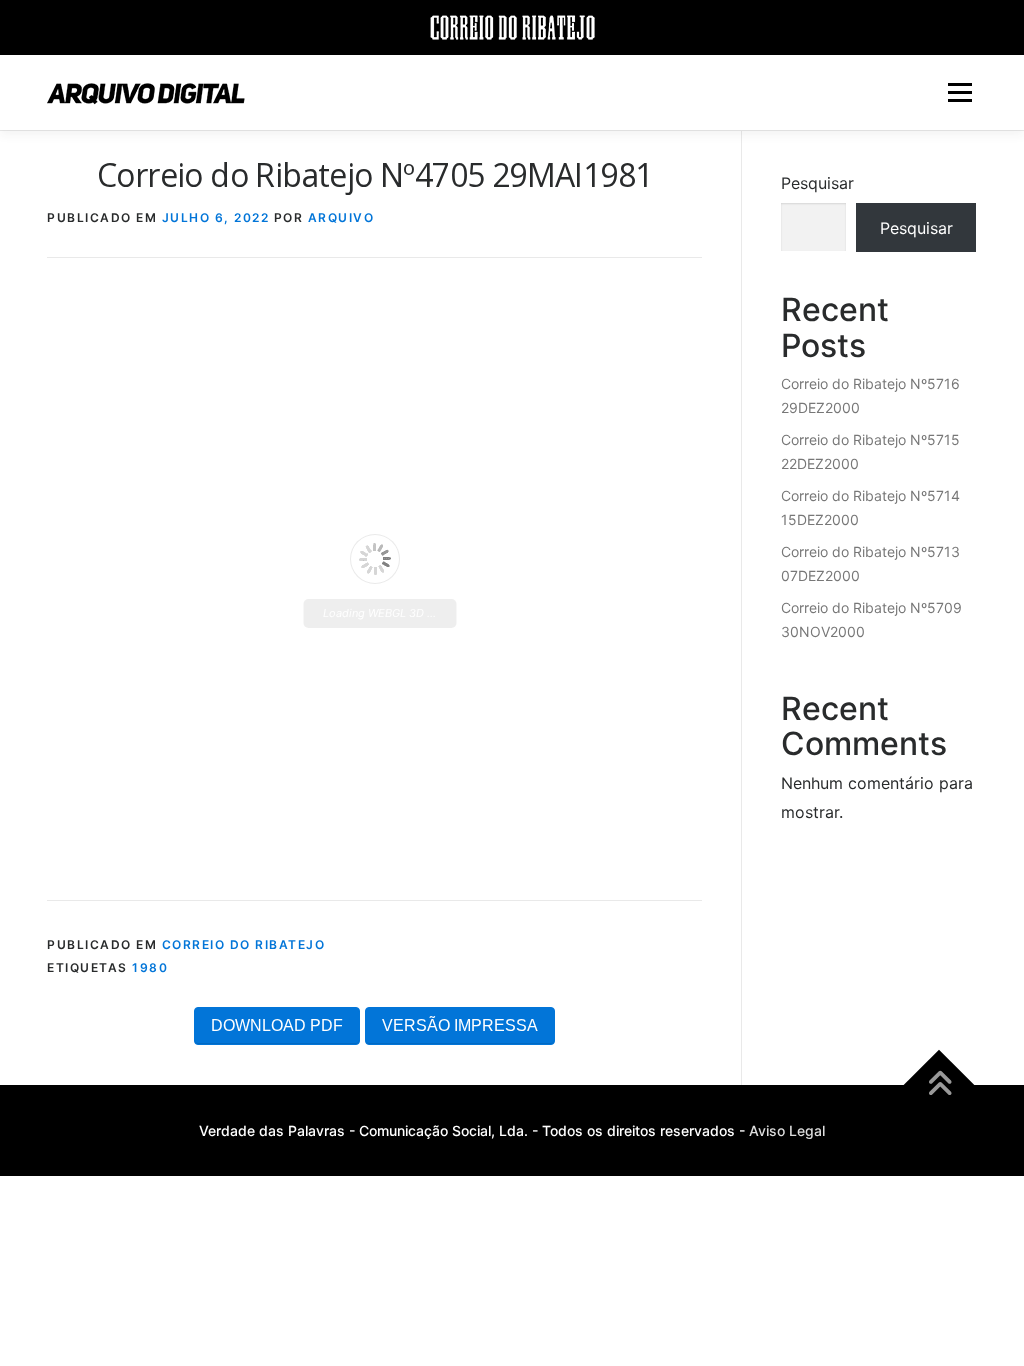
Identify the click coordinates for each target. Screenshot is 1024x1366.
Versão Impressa (460, 1025)
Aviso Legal (787, 1130)
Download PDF (277, 1025)
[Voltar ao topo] (939, 1085)
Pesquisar (817, 183)
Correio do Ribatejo (244, 944)
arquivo (341, 217)
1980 (150, 967)
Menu (959, 92)
